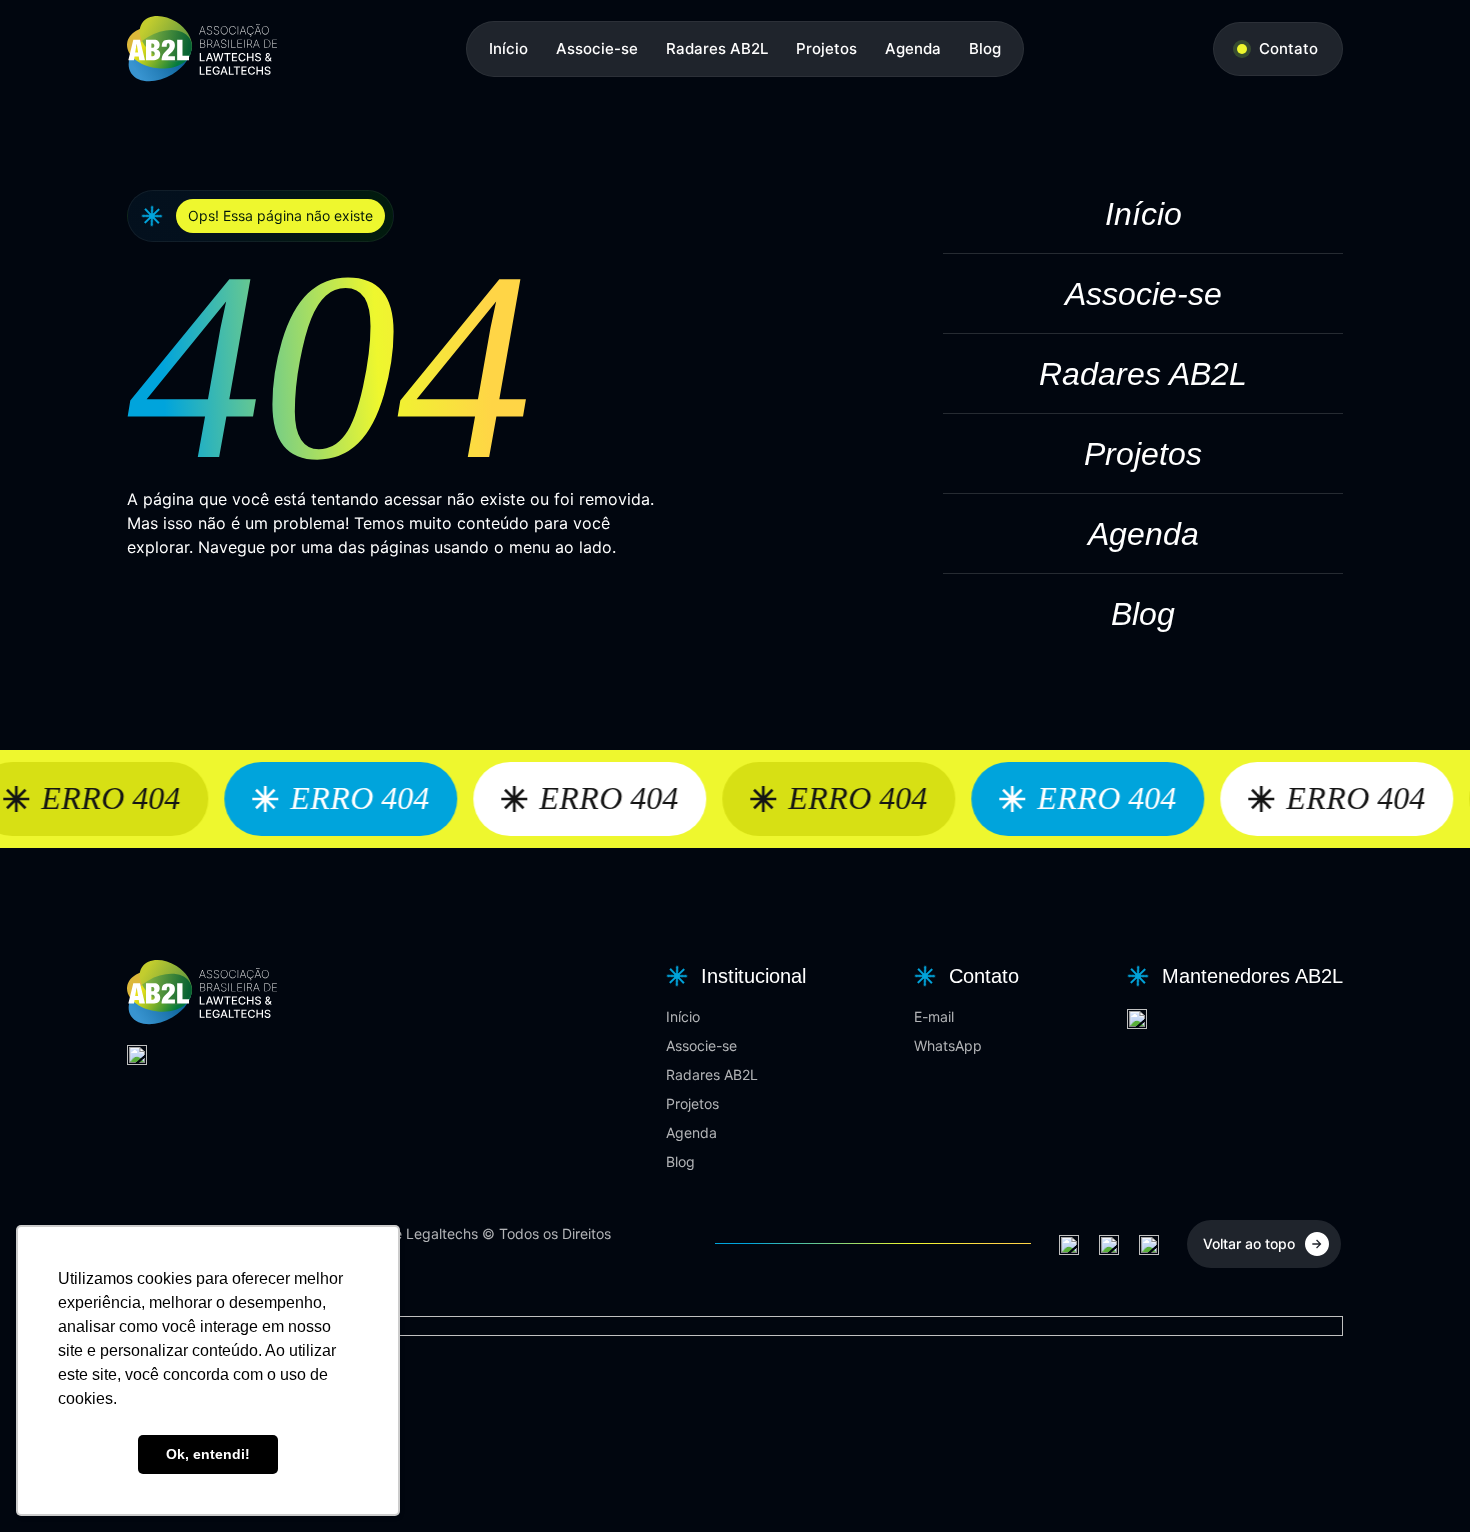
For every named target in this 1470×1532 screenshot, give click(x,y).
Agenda (913, 48)
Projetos (826, 48)
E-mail (934, 1016)
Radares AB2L (717, 48)
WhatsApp (948, 1045)
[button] (733, 976)
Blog (985, 48)
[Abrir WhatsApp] (1420, 1481)
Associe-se (597, 48)
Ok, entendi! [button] (208, 1454)
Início (508, 48)
